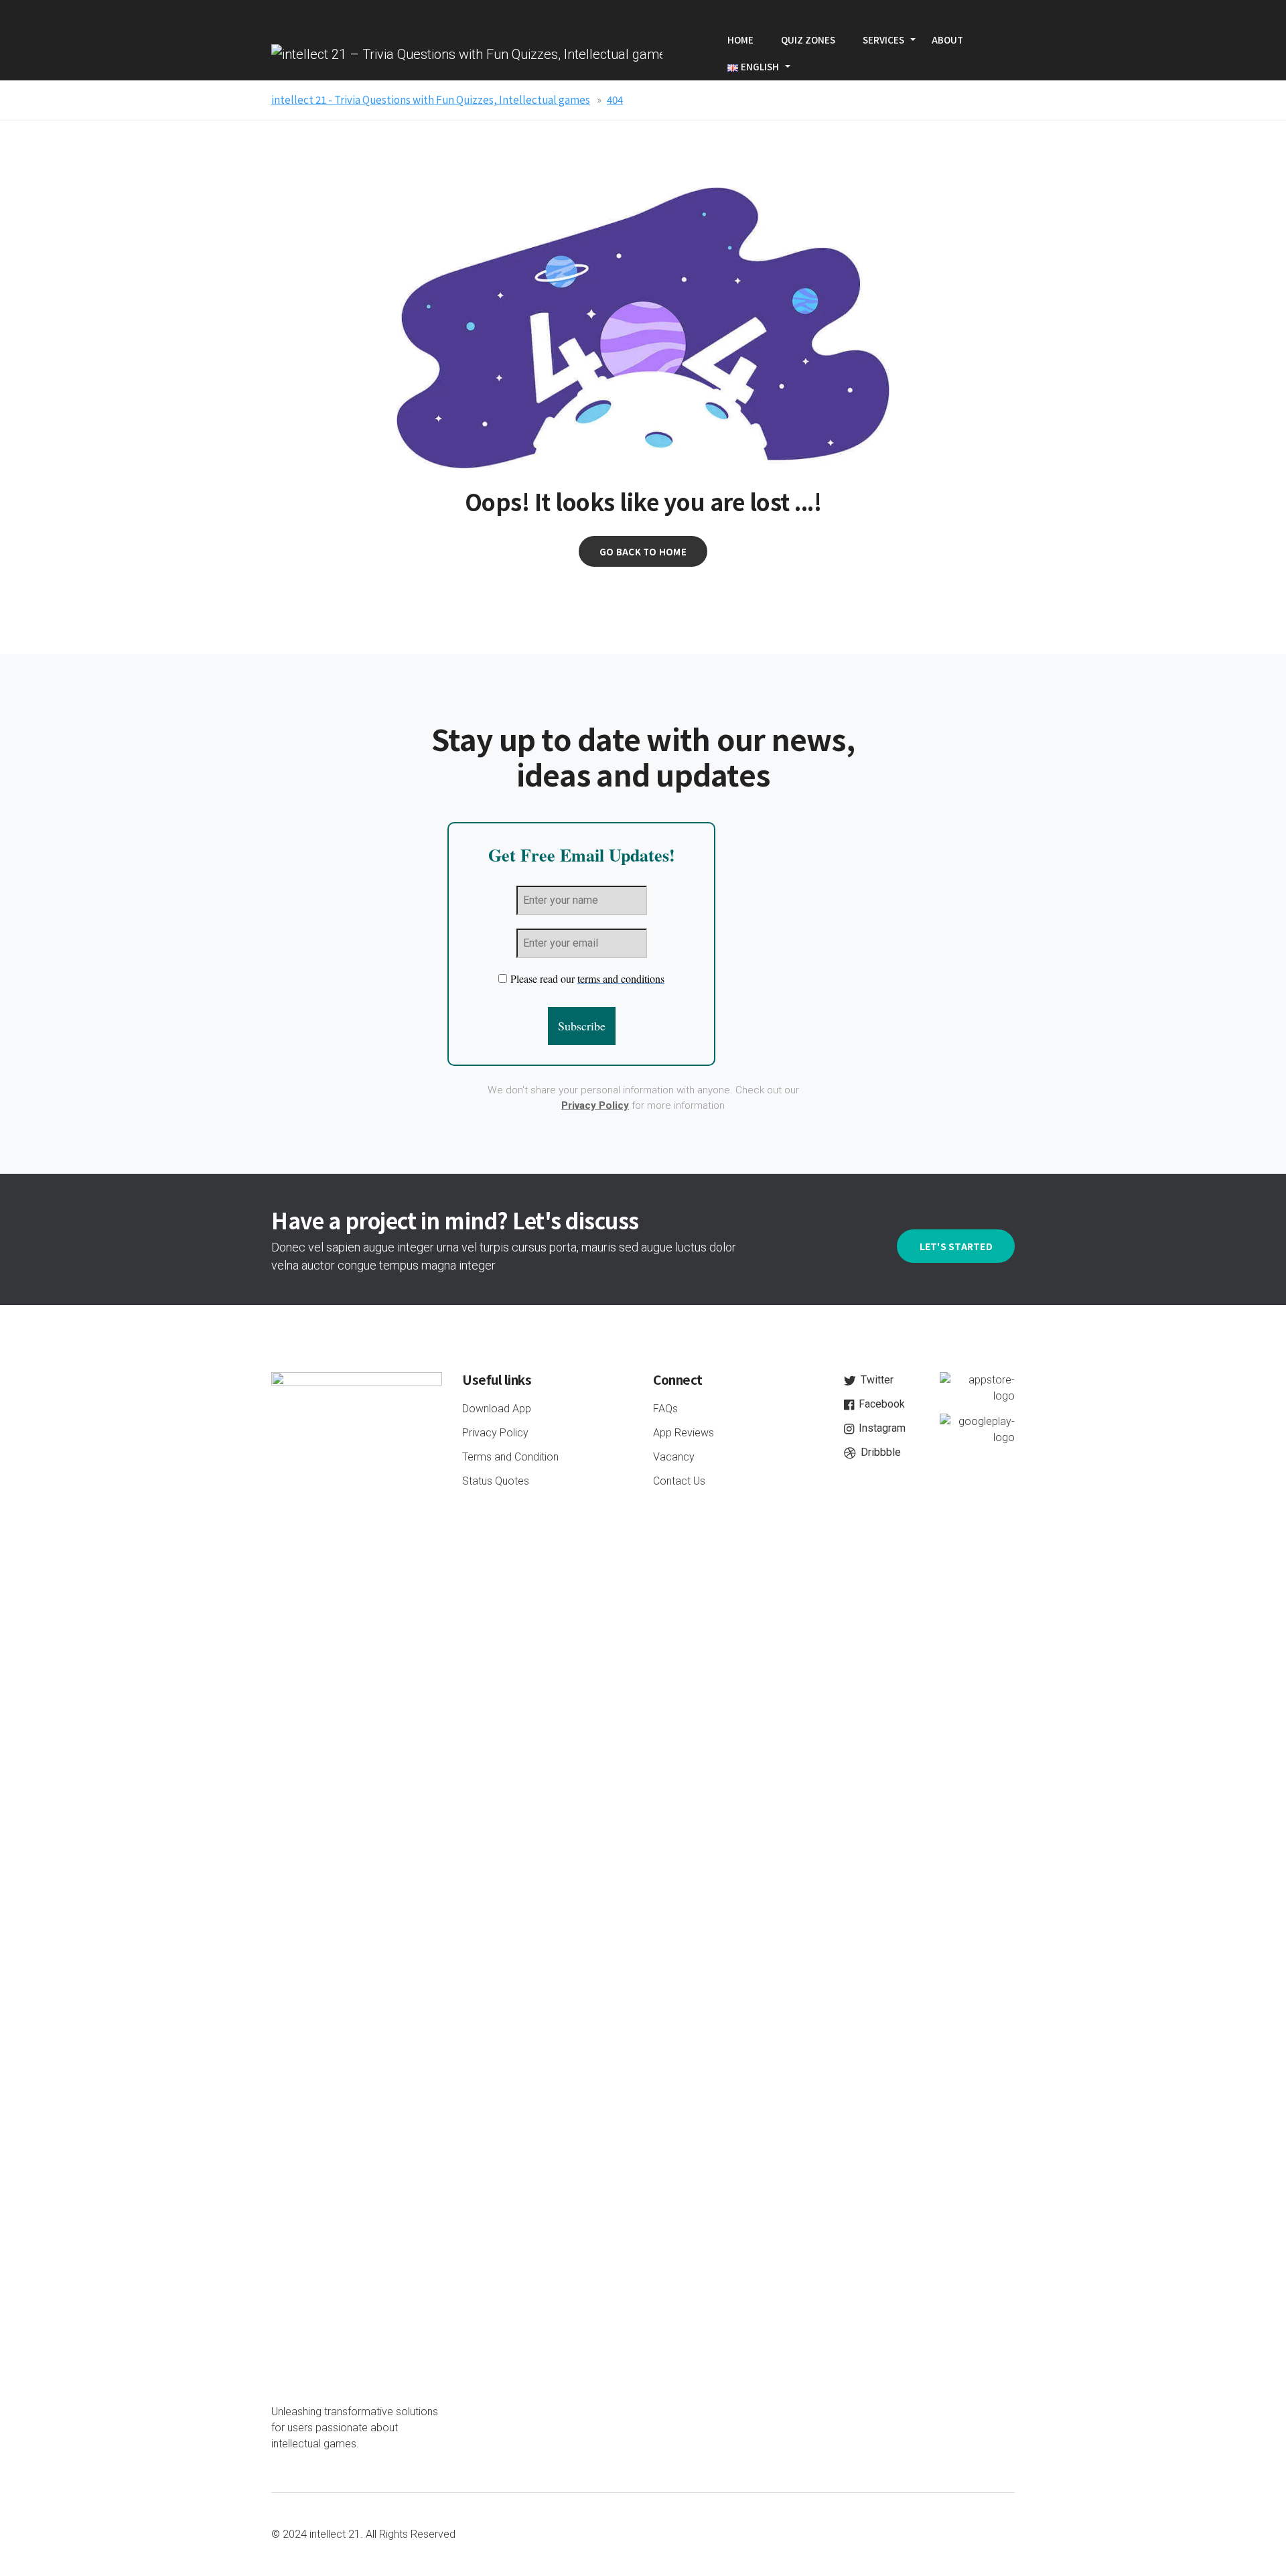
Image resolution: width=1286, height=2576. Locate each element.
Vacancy (674, 1457)
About (947, 40)
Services (883, 40)
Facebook (880, 1404)
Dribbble (879, 1452)
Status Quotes (496, 1481)
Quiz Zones (808, 40)
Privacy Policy (595, 1105)
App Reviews (684, 1433)
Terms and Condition (510, 1457)
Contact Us (679, 1481)
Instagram (881, 1428)
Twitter (876, 1380)
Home (740, 40)
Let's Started (956, 1246)
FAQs (665, 1409)
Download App (497, 1409)
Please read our (587, 978)
